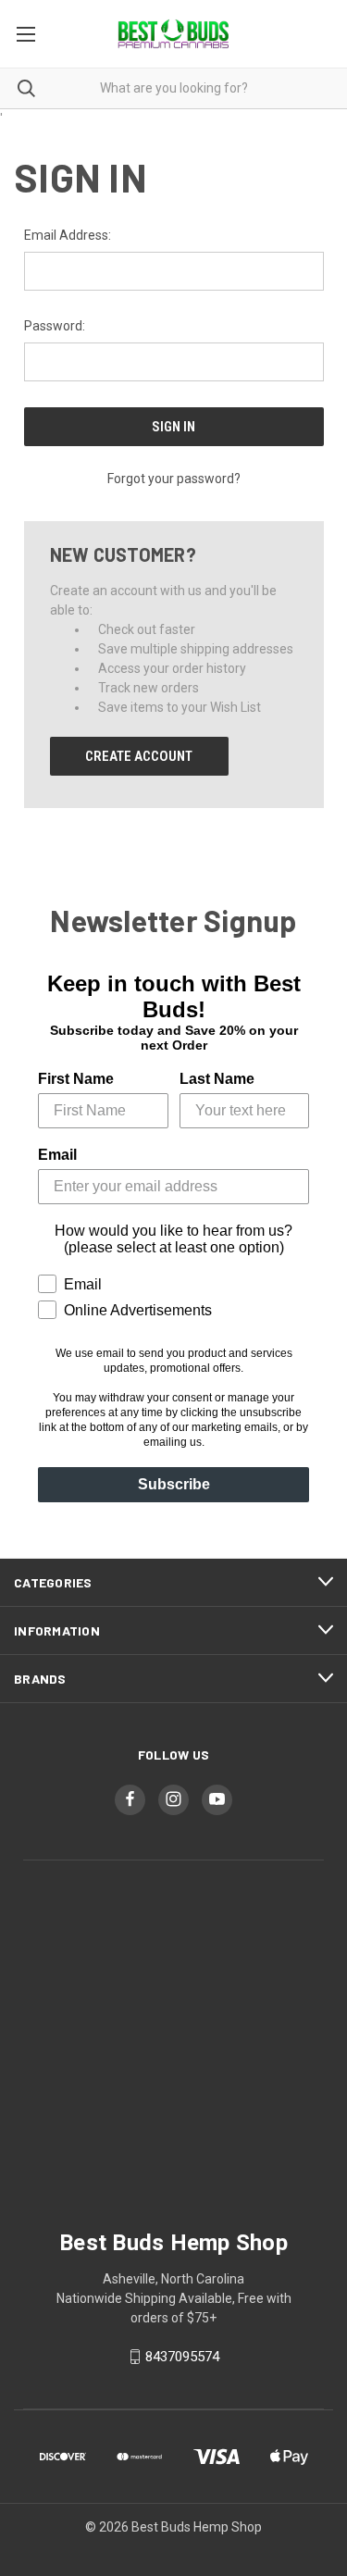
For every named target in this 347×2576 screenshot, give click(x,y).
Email (57, 1155)
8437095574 (182, 2357)
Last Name (217, 1079)
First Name (76, 1079)
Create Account (139, 756)
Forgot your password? (174, 479)
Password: (55, 326)
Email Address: (68, 235)
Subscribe (174, 1484)
